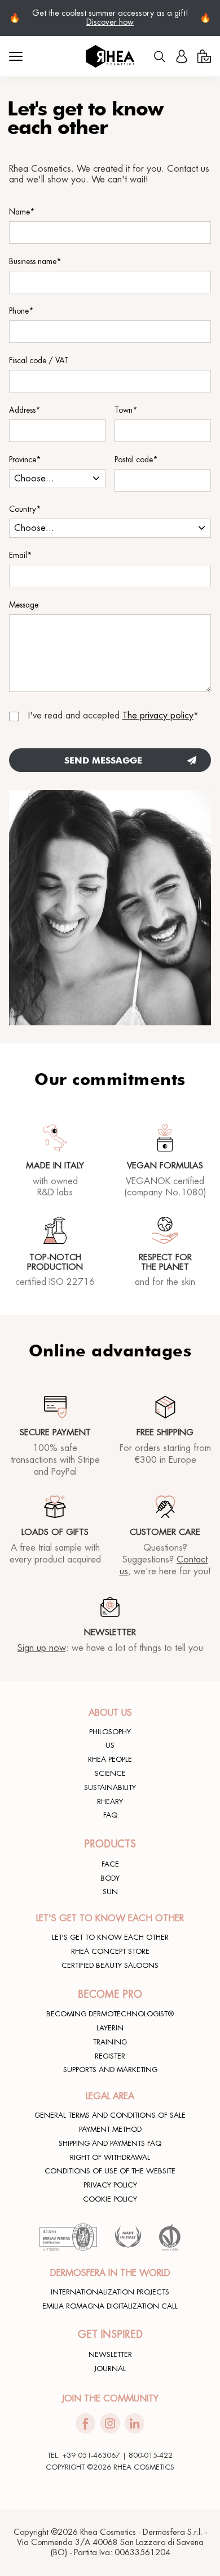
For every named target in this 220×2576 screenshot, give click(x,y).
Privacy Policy (110, 2185)
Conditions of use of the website (110, 2171)
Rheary (110, 1802)
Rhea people (110, 1760)
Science (110, 1774)
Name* (22, 212)
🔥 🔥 (110, 18)
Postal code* (136, 460)
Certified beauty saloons (110, 1966)
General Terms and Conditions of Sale (110, 2115)
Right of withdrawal (110, 2158)
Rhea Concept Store (110, 1952)
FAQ (110, 1815)
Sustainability (110, 1788)
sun (110, 1892)
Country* (25, 509)
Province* (25, 460)
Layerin (110, 2028)
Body (110, 1878)
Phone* (21, 311)
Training (110, 2042)
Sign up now (42, 1648)
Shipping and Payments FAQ (110, 2144)
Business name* (35, 262)
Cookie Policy (110, 2199)
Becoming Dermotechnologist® (110, 2014)
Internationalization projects (110, 2292)
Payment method (110, 2129)
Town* (126, 410)
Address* (25, 410)
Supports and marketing (110, 2070)
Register (110, 2056)
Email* (21, 555)
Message (24, 605)
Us (110, 1745)
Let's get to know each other (110, 1937)
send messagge (103, 760)
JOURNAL (110, 2369)
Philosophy (110, 1732)
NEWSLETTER (110, 2355)
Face (110, 1864)
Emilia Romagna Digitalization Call (110, 2306)
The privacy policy (158, 716)
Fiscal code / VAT (39, 361)
